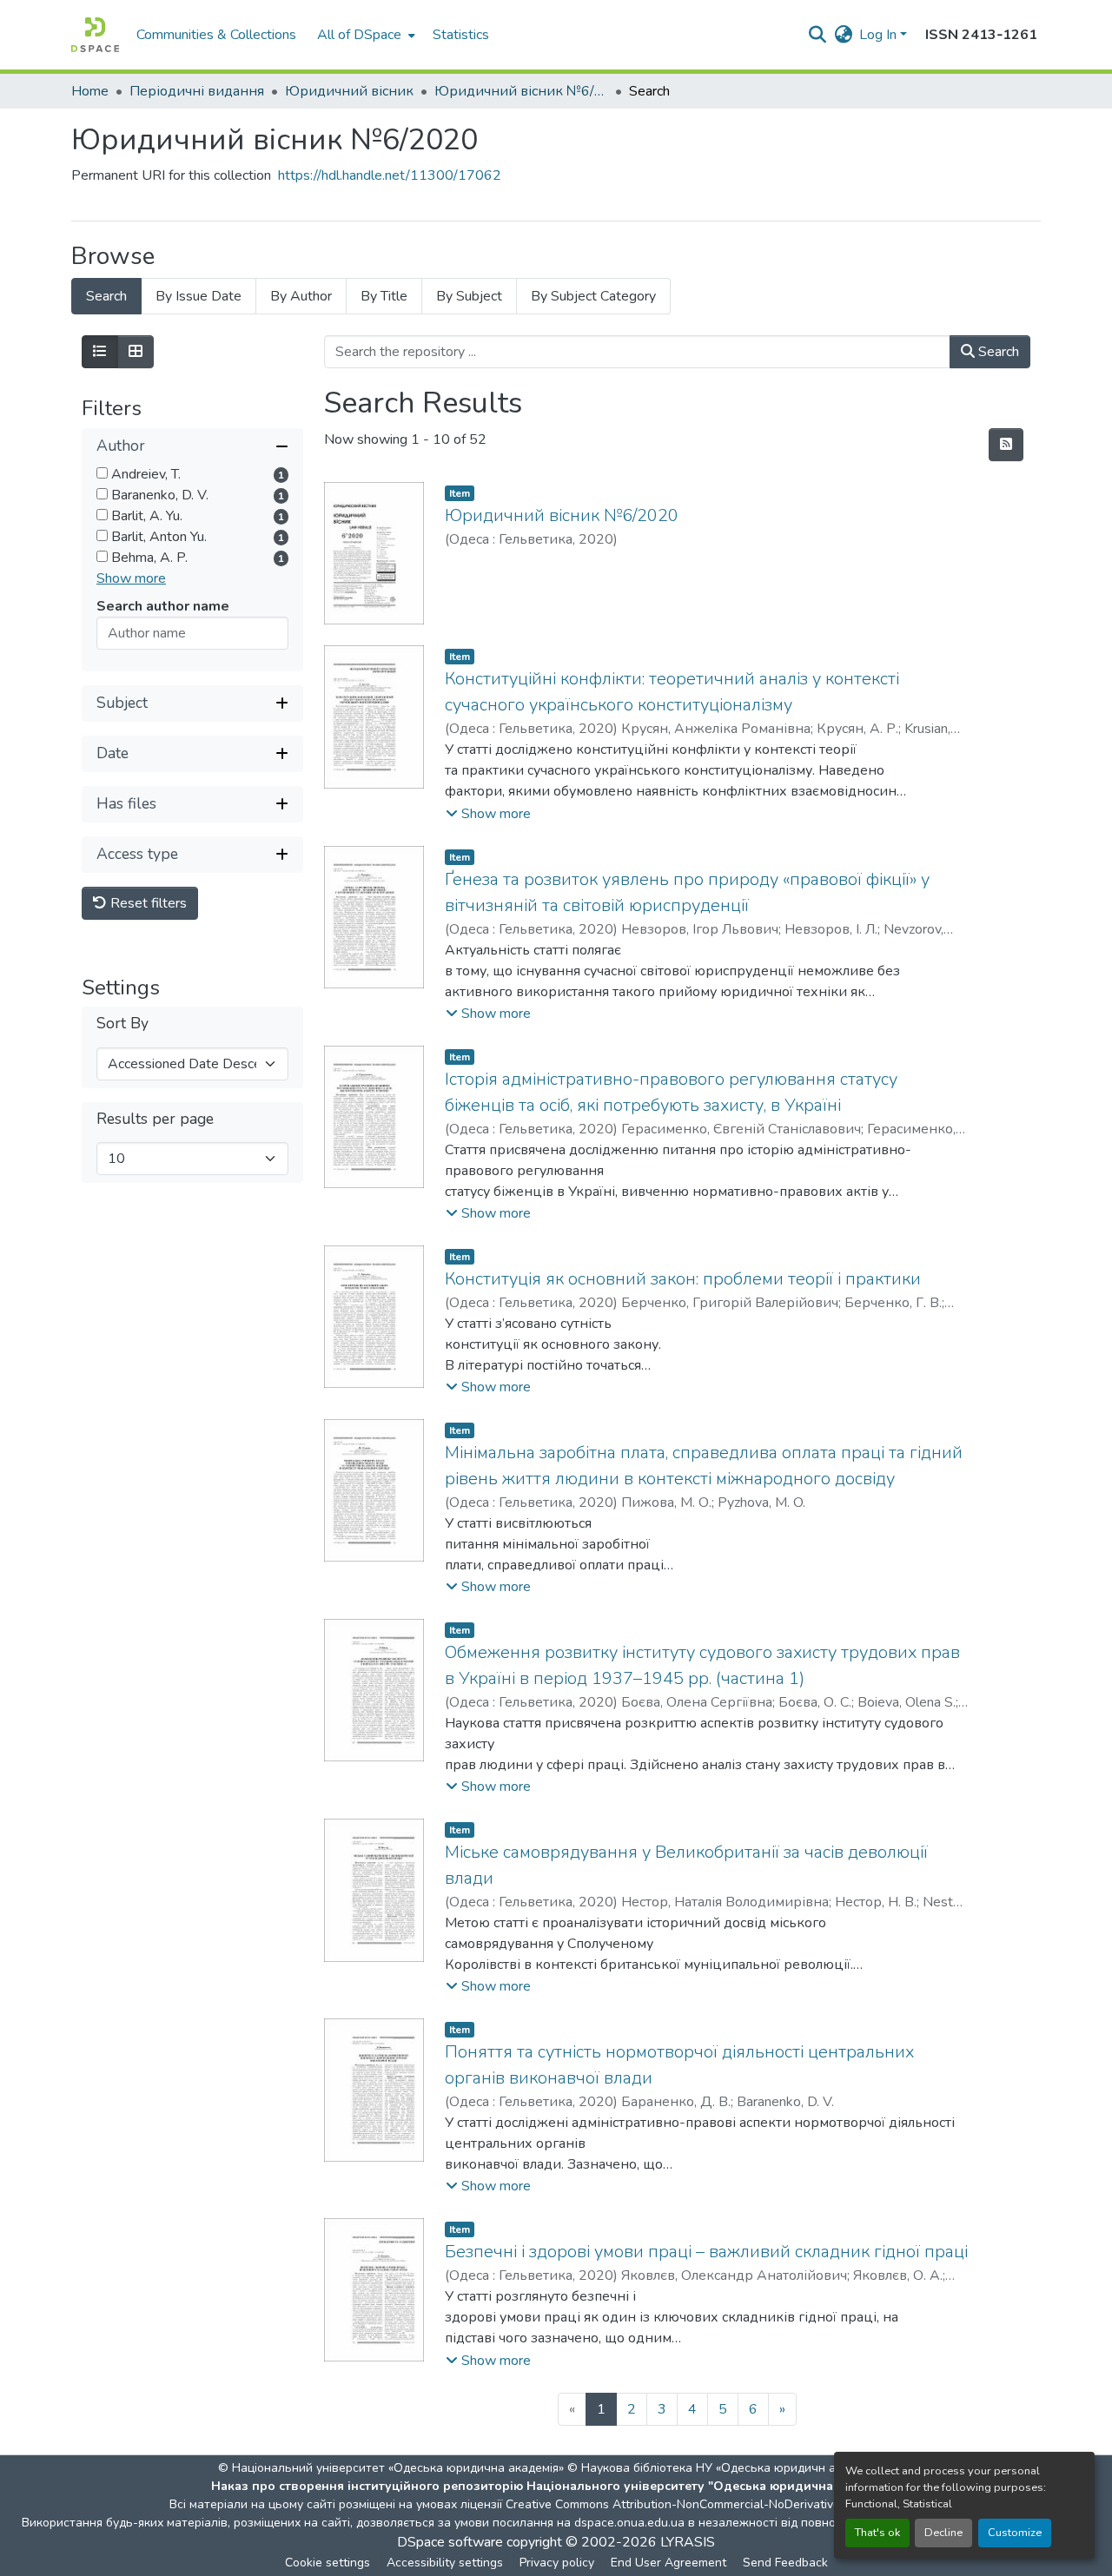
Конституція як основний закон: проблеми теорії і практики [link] (683, 1279)
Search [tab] (106, 296)
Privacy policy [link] (557, 2563)
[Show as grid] (136, 352)
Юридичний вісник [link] (349, 91)
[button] (95, 35)
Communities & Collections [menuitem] (216, 35)
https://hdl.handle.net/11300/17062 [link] (390, 175)
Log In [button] (880, 35)
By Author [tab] (301, 296)
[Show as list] (100, 352)
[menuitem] (364, 35)
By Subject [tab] (469, 296)
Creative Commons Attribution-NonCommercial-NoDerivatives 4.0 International (723, 2504)
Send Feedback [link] (785, 2563)
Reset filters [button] (147, 903)
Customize (1015, 2533)
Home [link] (90, 91)
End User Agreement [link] (669, 2563)
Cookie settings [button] (328, 2563)
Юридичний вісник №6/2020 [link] (521, 91)
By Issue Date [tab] (199, 296)
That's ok (877, 2533)
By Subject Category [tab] (593, 296)
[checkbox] (102, 473)
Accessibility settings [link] (445, 2563)
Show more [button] (131, 578)
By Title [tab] (384, 296)
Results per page (155, 1119)
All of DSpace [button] (359, 35)
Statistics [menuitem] (461, 35)
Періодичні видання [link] (197, 91)
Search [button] (997, 352)
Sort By (122, 1024)
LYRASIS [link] (688, 2542)
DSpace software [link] (450, 2542)
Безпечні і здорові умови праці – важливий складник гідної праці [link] (706, 2252)
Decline (943, 2533)
